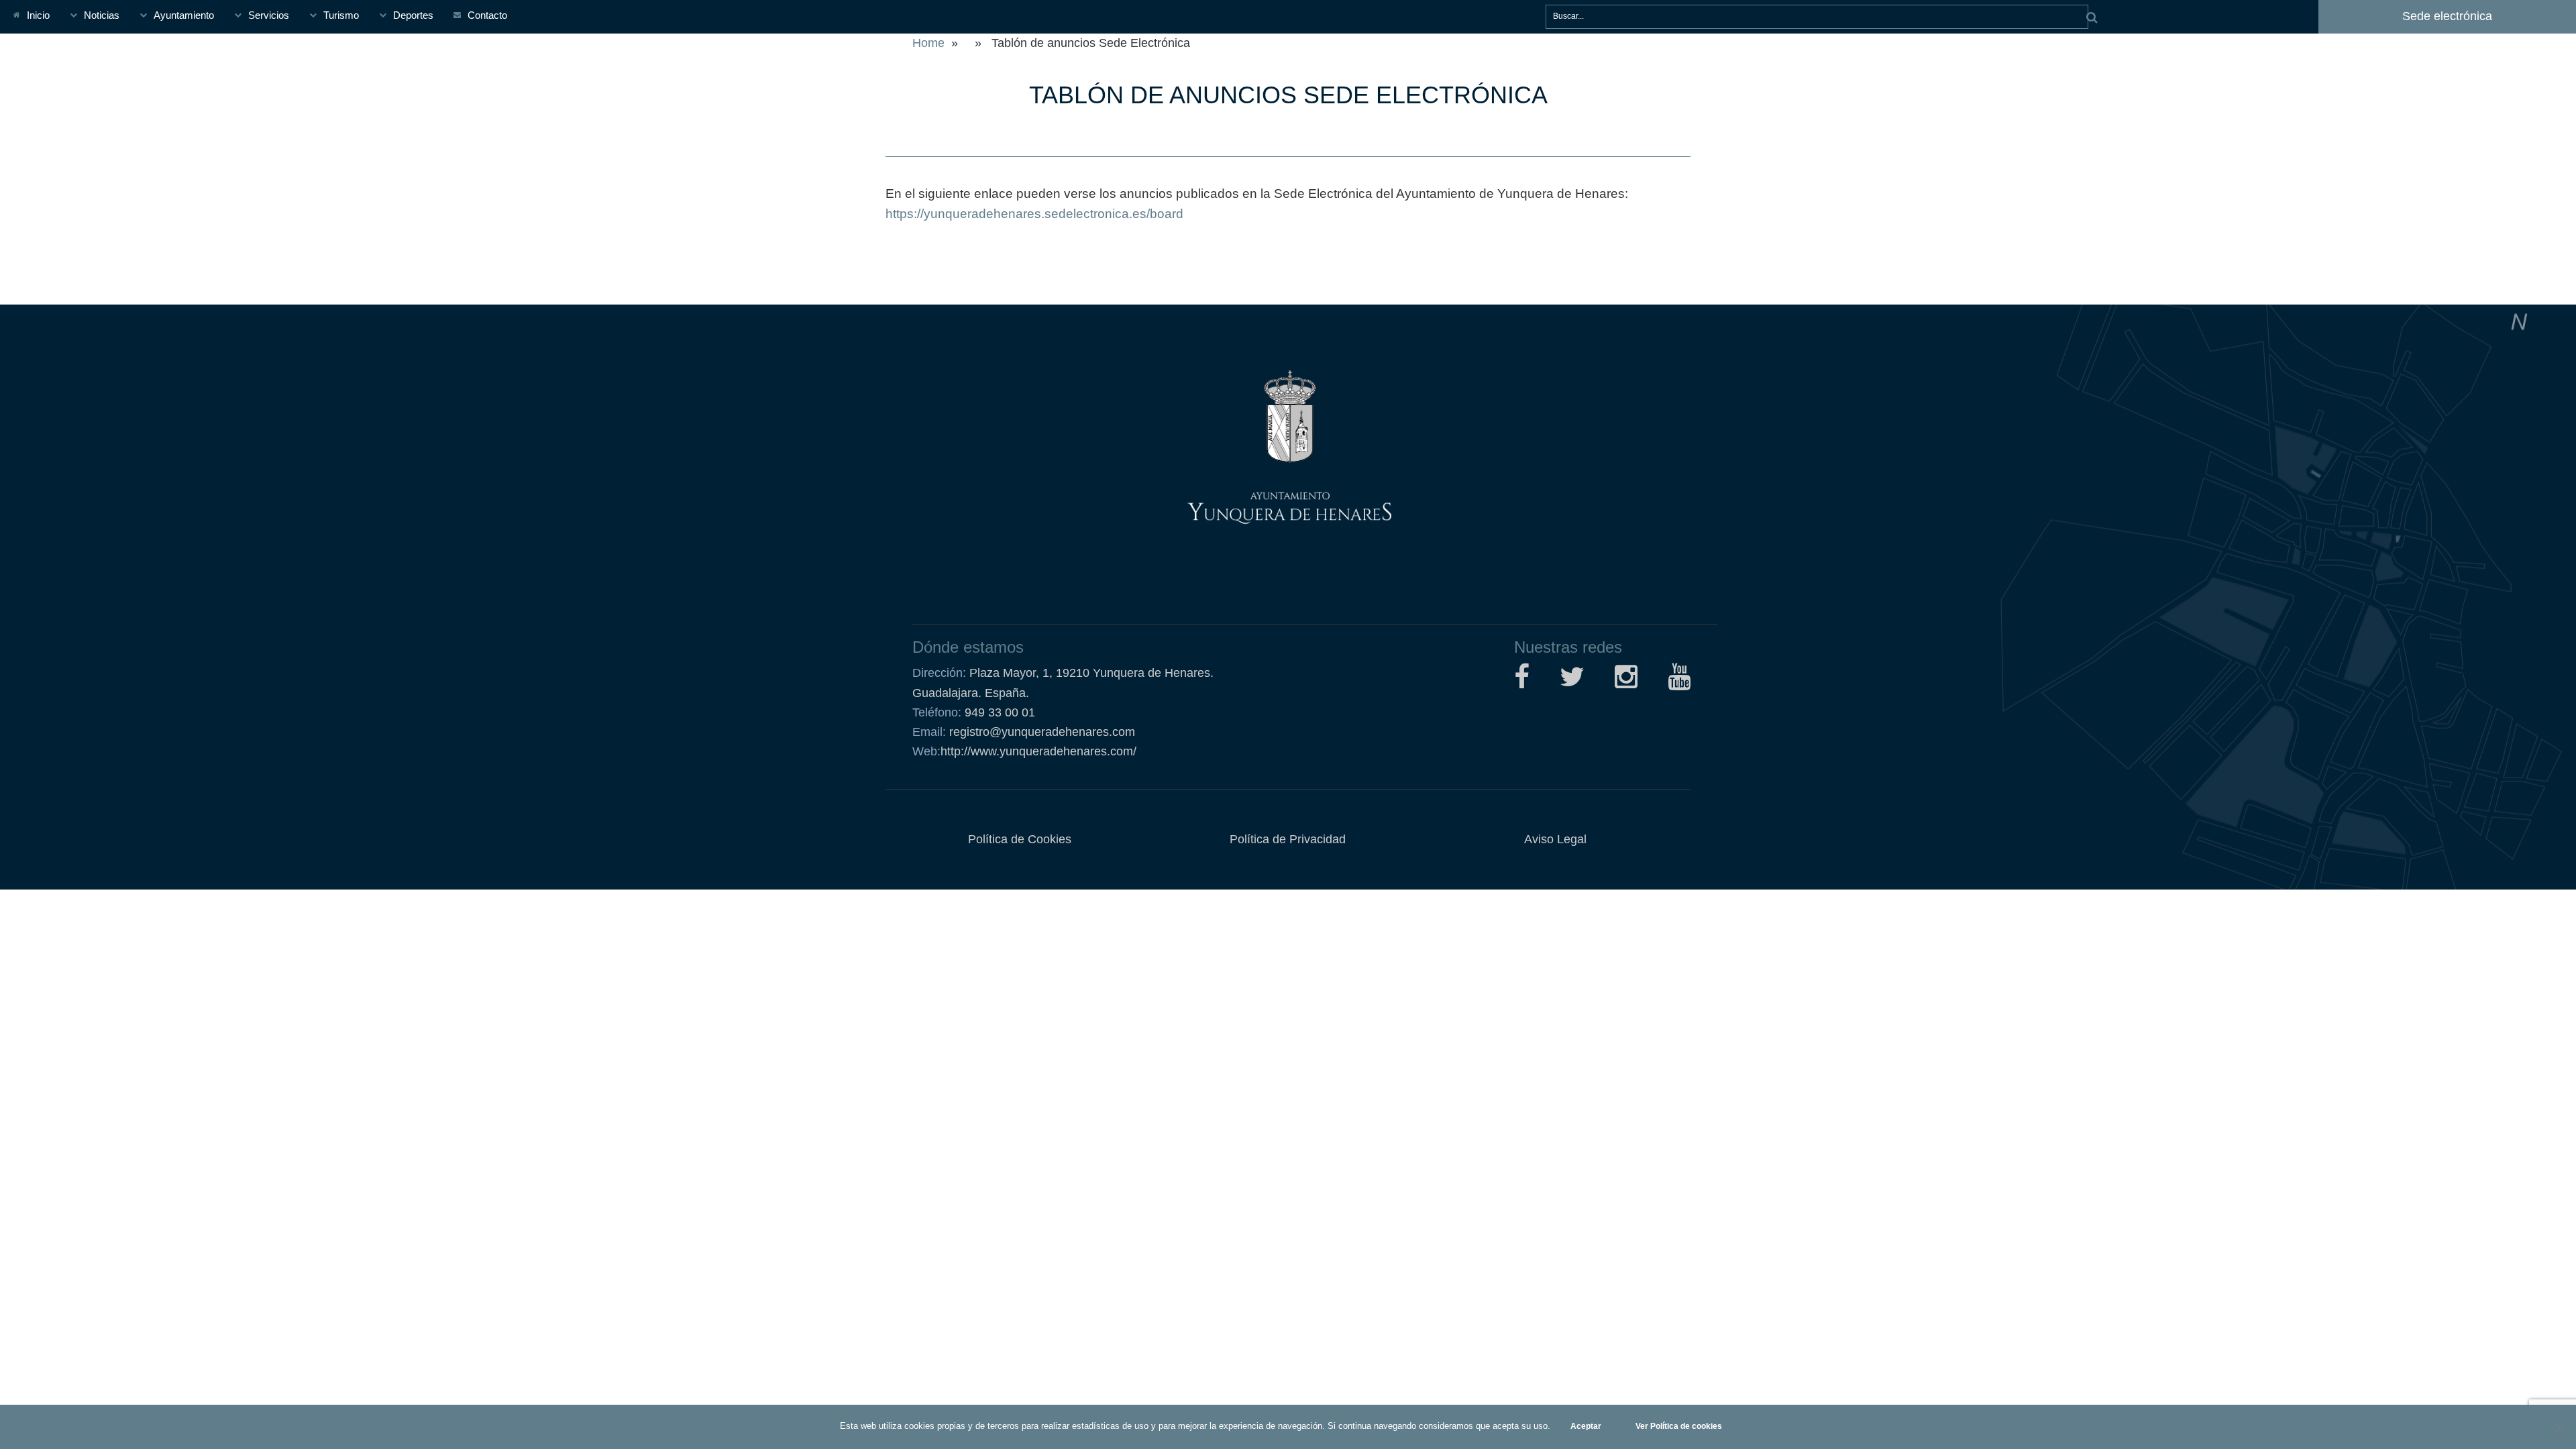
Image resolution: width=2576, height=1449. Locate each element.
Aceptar (1586, 1426)
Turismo (341, 15)
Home (928, 43)
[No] (2559, 1427)
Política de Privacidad (1288, 839)
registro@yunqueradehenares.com (1040, 732)
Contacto (487, 15)
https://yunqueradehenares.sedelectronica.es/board (1034, 214)
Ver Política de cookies (1679, 1426)
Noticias (102, 15)
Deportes (413, 15)
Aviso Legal (1555, 839)
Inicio (38, 15)
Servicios (269, 15)
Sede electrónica (2447, 16)
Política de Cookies (1020, 839)
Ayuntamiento (184, 15)
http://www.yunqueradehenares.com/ (1024, 751)
